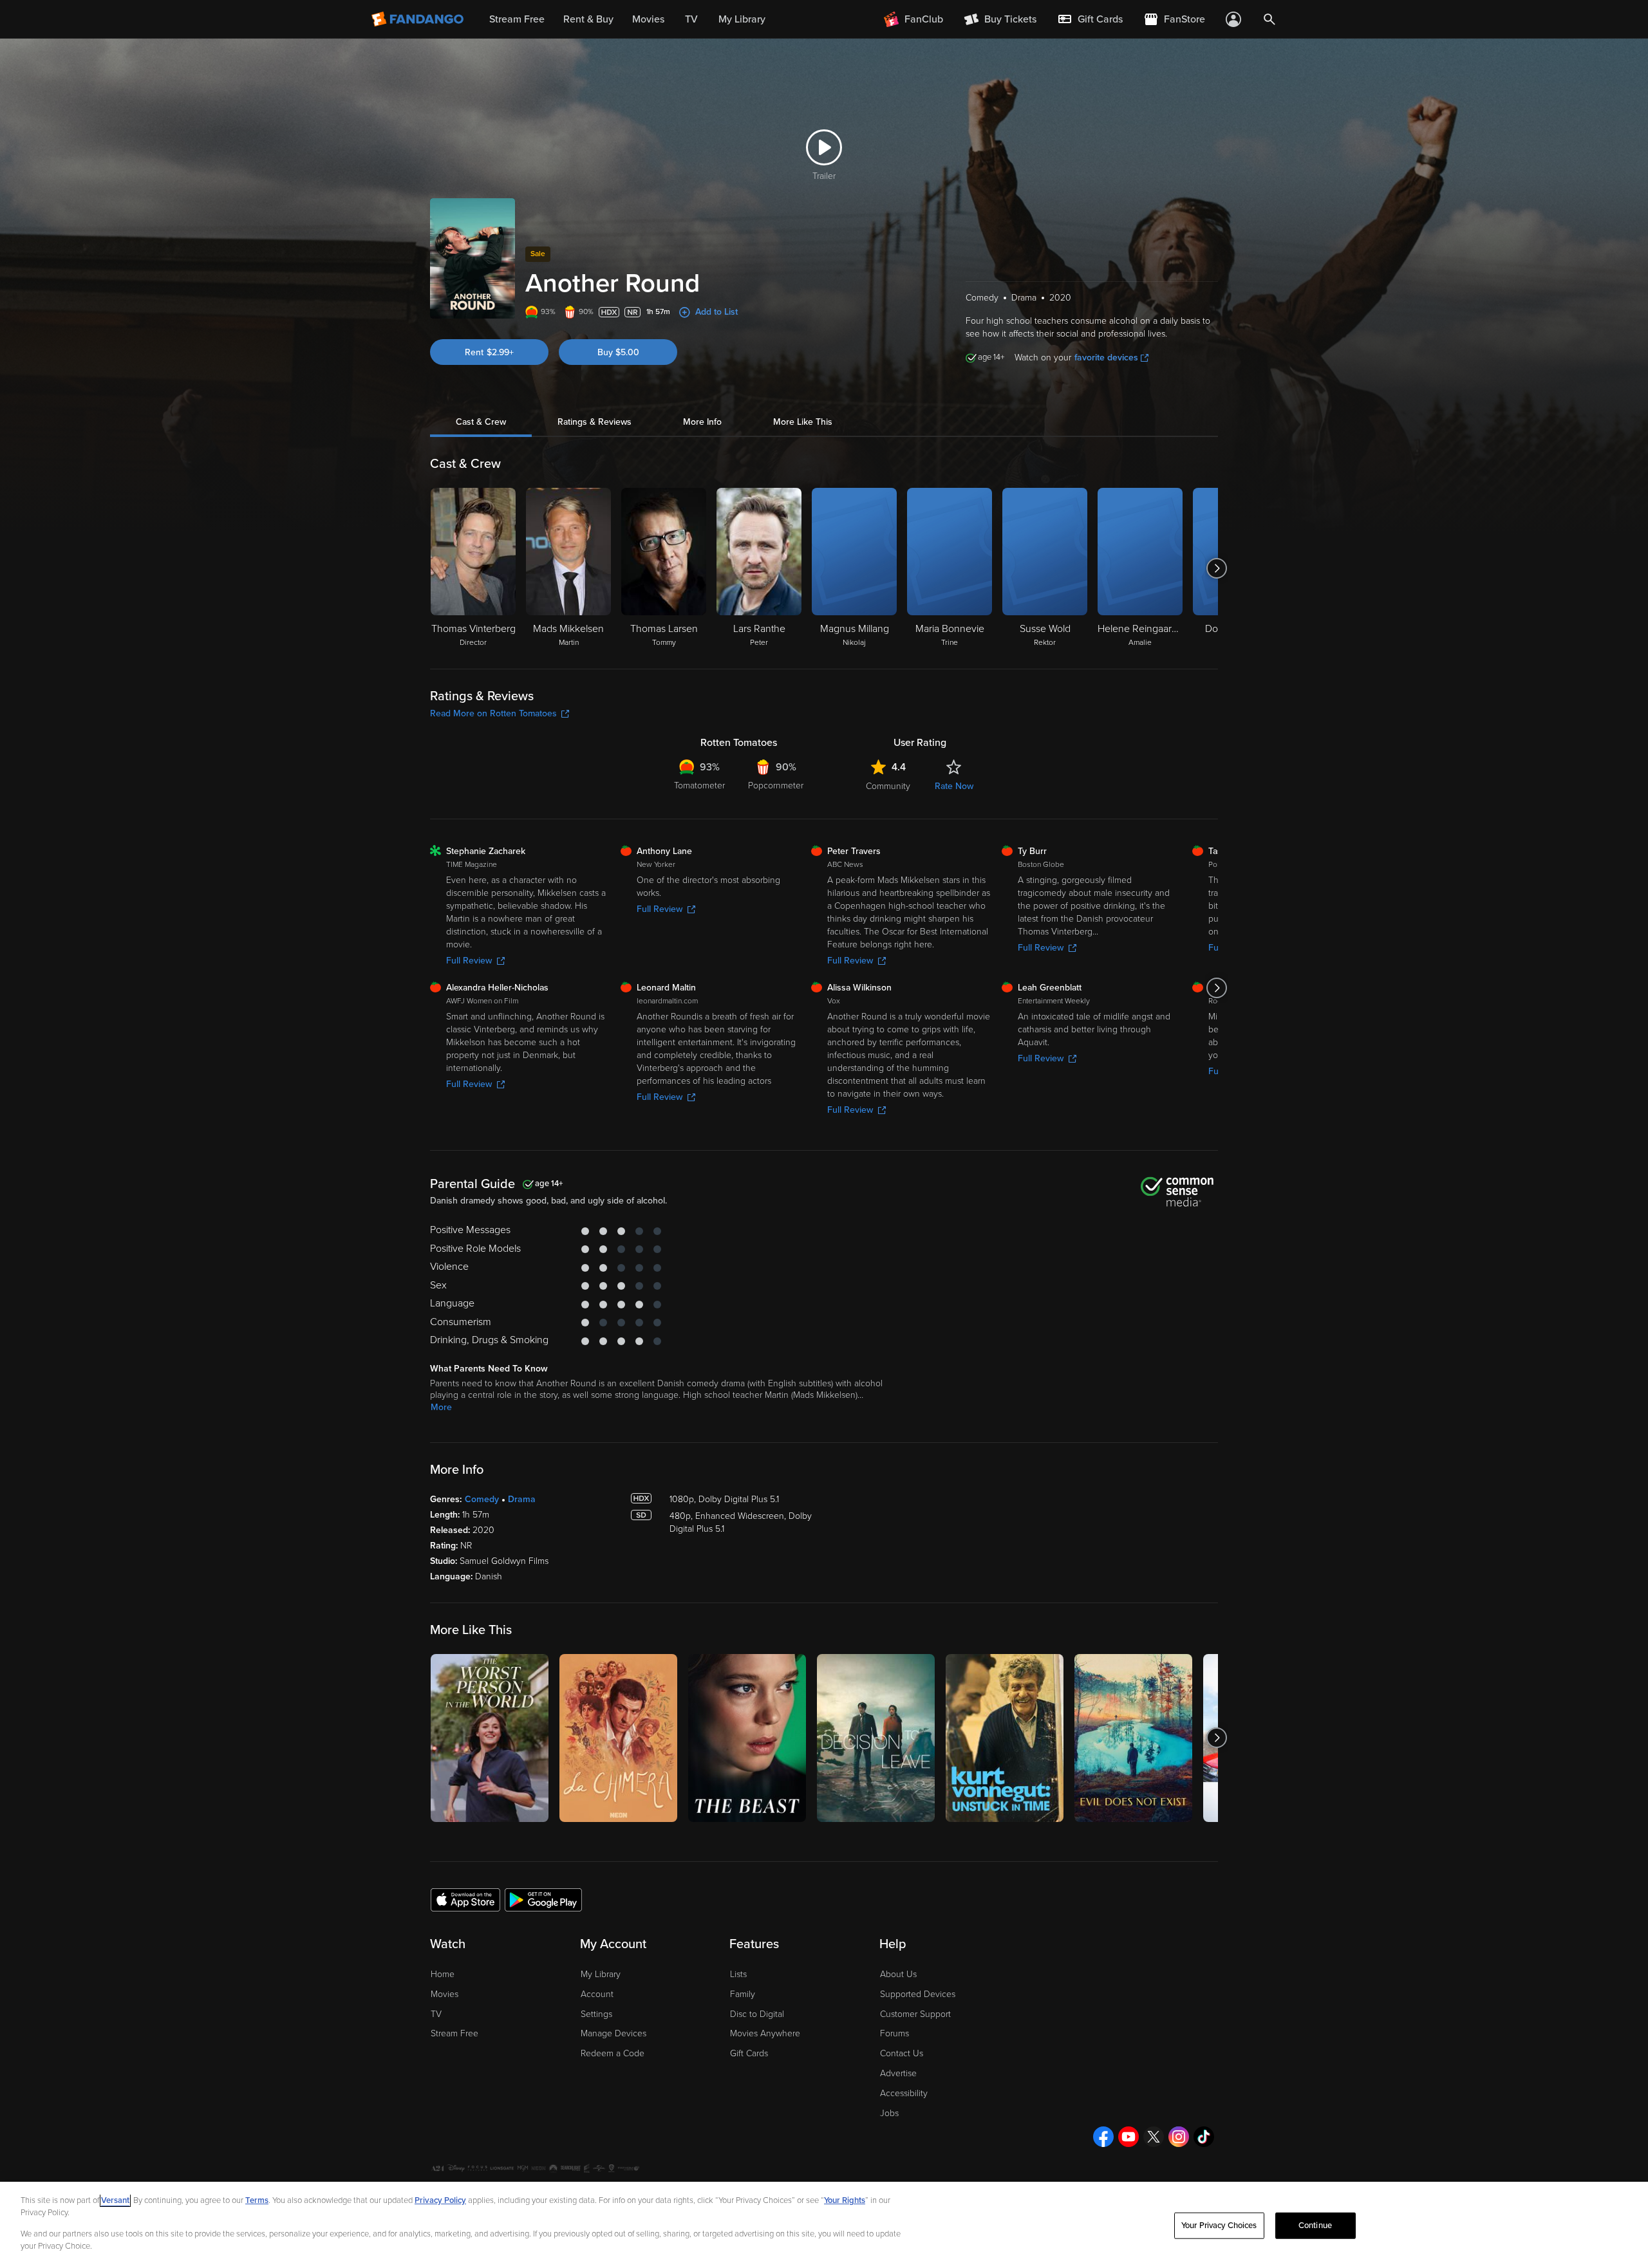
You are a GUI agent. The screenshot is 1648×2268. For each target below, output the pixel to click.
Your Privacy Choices (1219, 2226)
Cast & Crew (481, 422)
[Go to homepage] (419, 19)
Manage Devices (613, 2033)
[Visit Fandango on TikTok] (1204, 2137)
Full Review (469, 961)
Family (743, 1994)
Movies (445, 1994)
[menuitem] (1090, 19)
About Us (898, 1974)
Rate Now (954, 786)
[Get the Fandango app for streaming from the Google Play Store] (543, 1899)
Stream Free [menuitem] (517, 19)
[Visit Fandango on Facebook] (1103, 2137)
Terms (257, 2200)
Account (597, 1994)
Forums (894, 2033)
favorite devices (1106, 358)
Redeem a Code (613, 2053)
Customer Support (915, 2014)
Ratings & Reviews (595, 422)
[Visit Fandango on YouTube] (1128, 2137)
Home (443, 1974)
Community (888, 786)
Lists (738, 1974)
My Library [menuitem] (742, 19)
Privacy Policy (440, 2200)
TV (436, 2014)
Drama (522, 1499)
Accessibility (904, 2093)
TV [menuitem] (691, 19)
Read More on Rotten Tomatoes (493, 713)
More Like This (803, 422)
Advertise (898, 2073)
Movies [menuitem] (648, 19)
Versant (115, 2200)
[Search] (1269, 19)
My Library (601, 1974)
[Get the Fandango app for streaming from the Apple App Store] (465, 1899)
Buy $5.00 (618, 352)
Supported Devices (918, 1994)
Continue (1315, 2226)
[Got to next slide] (1216, 568)
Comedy (482, 1499)
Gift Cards (749, 2053)
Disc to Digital (757, 2014)
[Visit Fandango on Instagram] (1179, 2137)
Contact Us (902, 2053)
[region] (824, 2225)
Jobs (889, 2113)
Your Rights (845, 2200)
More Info (702, 422)
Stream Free (454, 2033)
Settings (596, 2014)
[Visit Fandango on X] (1154, 2137)
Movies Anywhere (765, 2033)
